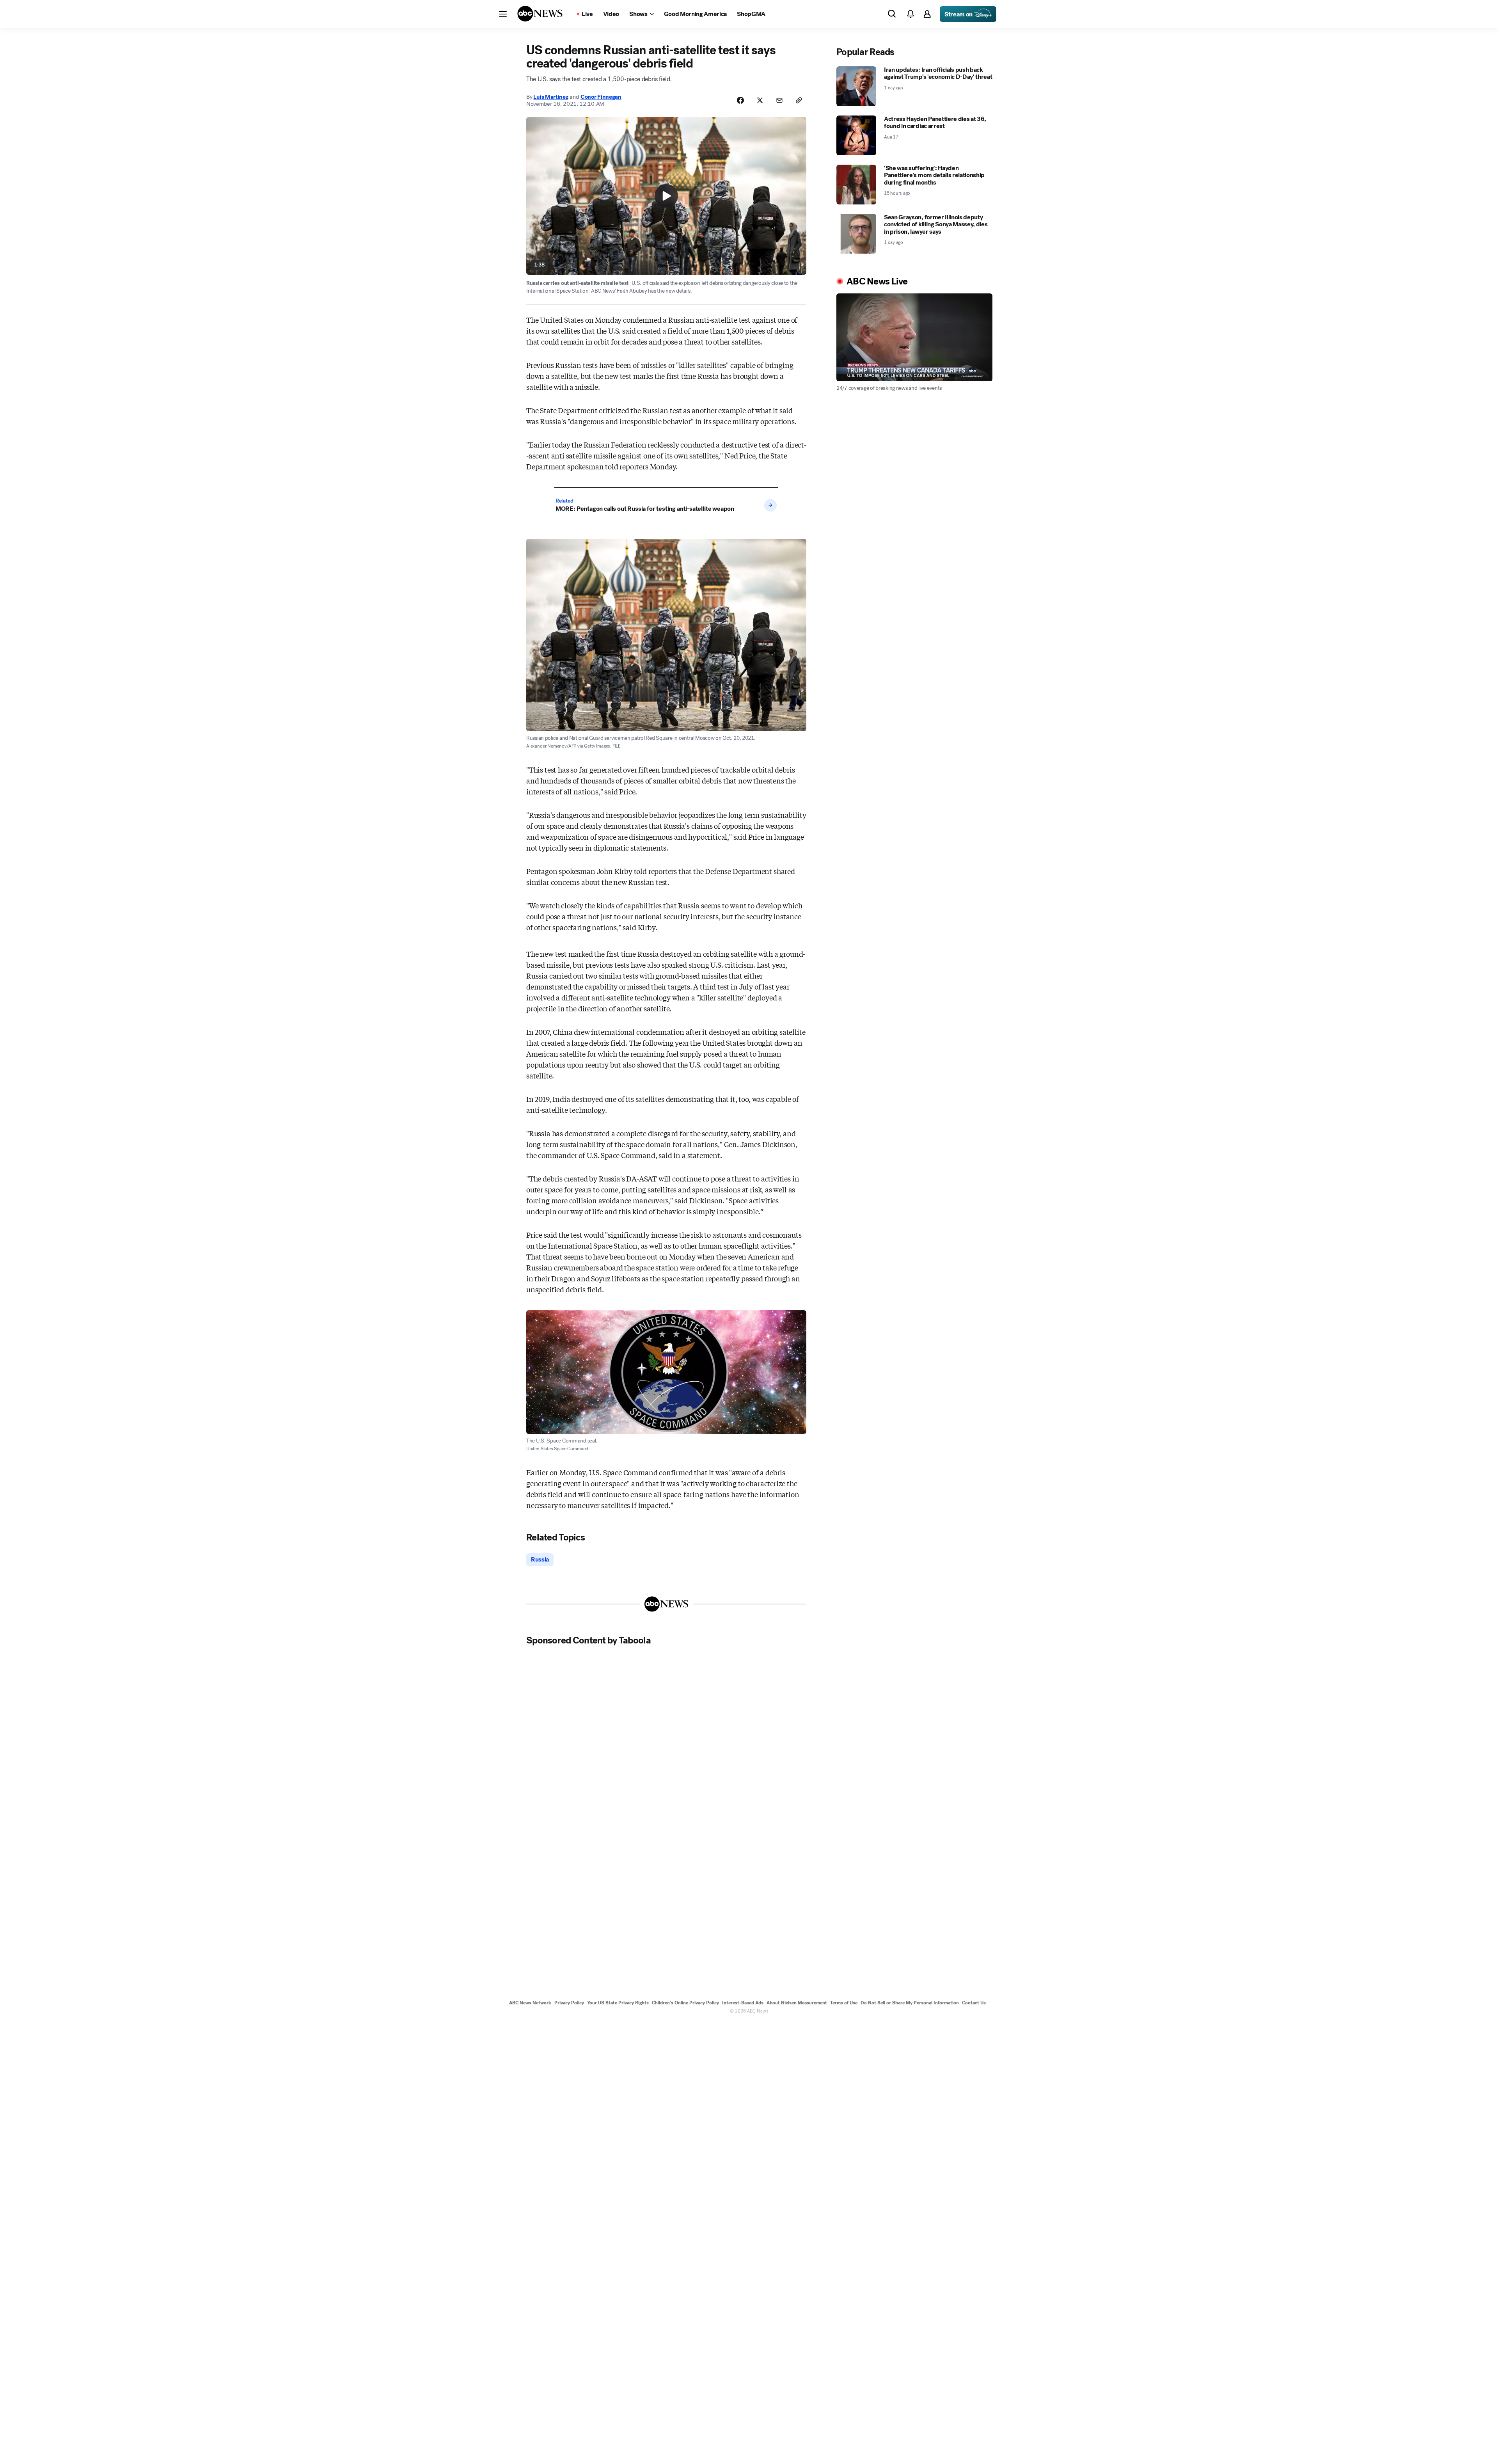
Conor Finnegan (601, 97)
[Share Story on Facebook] (740, 100)
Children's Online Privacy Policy (685, 2003)
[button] (503, 14)
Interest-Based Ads (743, 2003)
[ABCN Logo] (540, 14)
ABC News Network (530, 2003)
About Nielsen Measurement (797, 2003)
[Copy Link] (799, 100)
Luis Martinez (551, 97)
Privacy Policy (569, 2003)
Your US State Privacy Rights (618, 2003)
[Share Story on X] (760, 100)
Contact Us (974, 2003)
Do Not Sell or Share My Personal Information (910, 2003)
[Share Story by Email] (779, 100)
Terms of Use (844, 2003)
